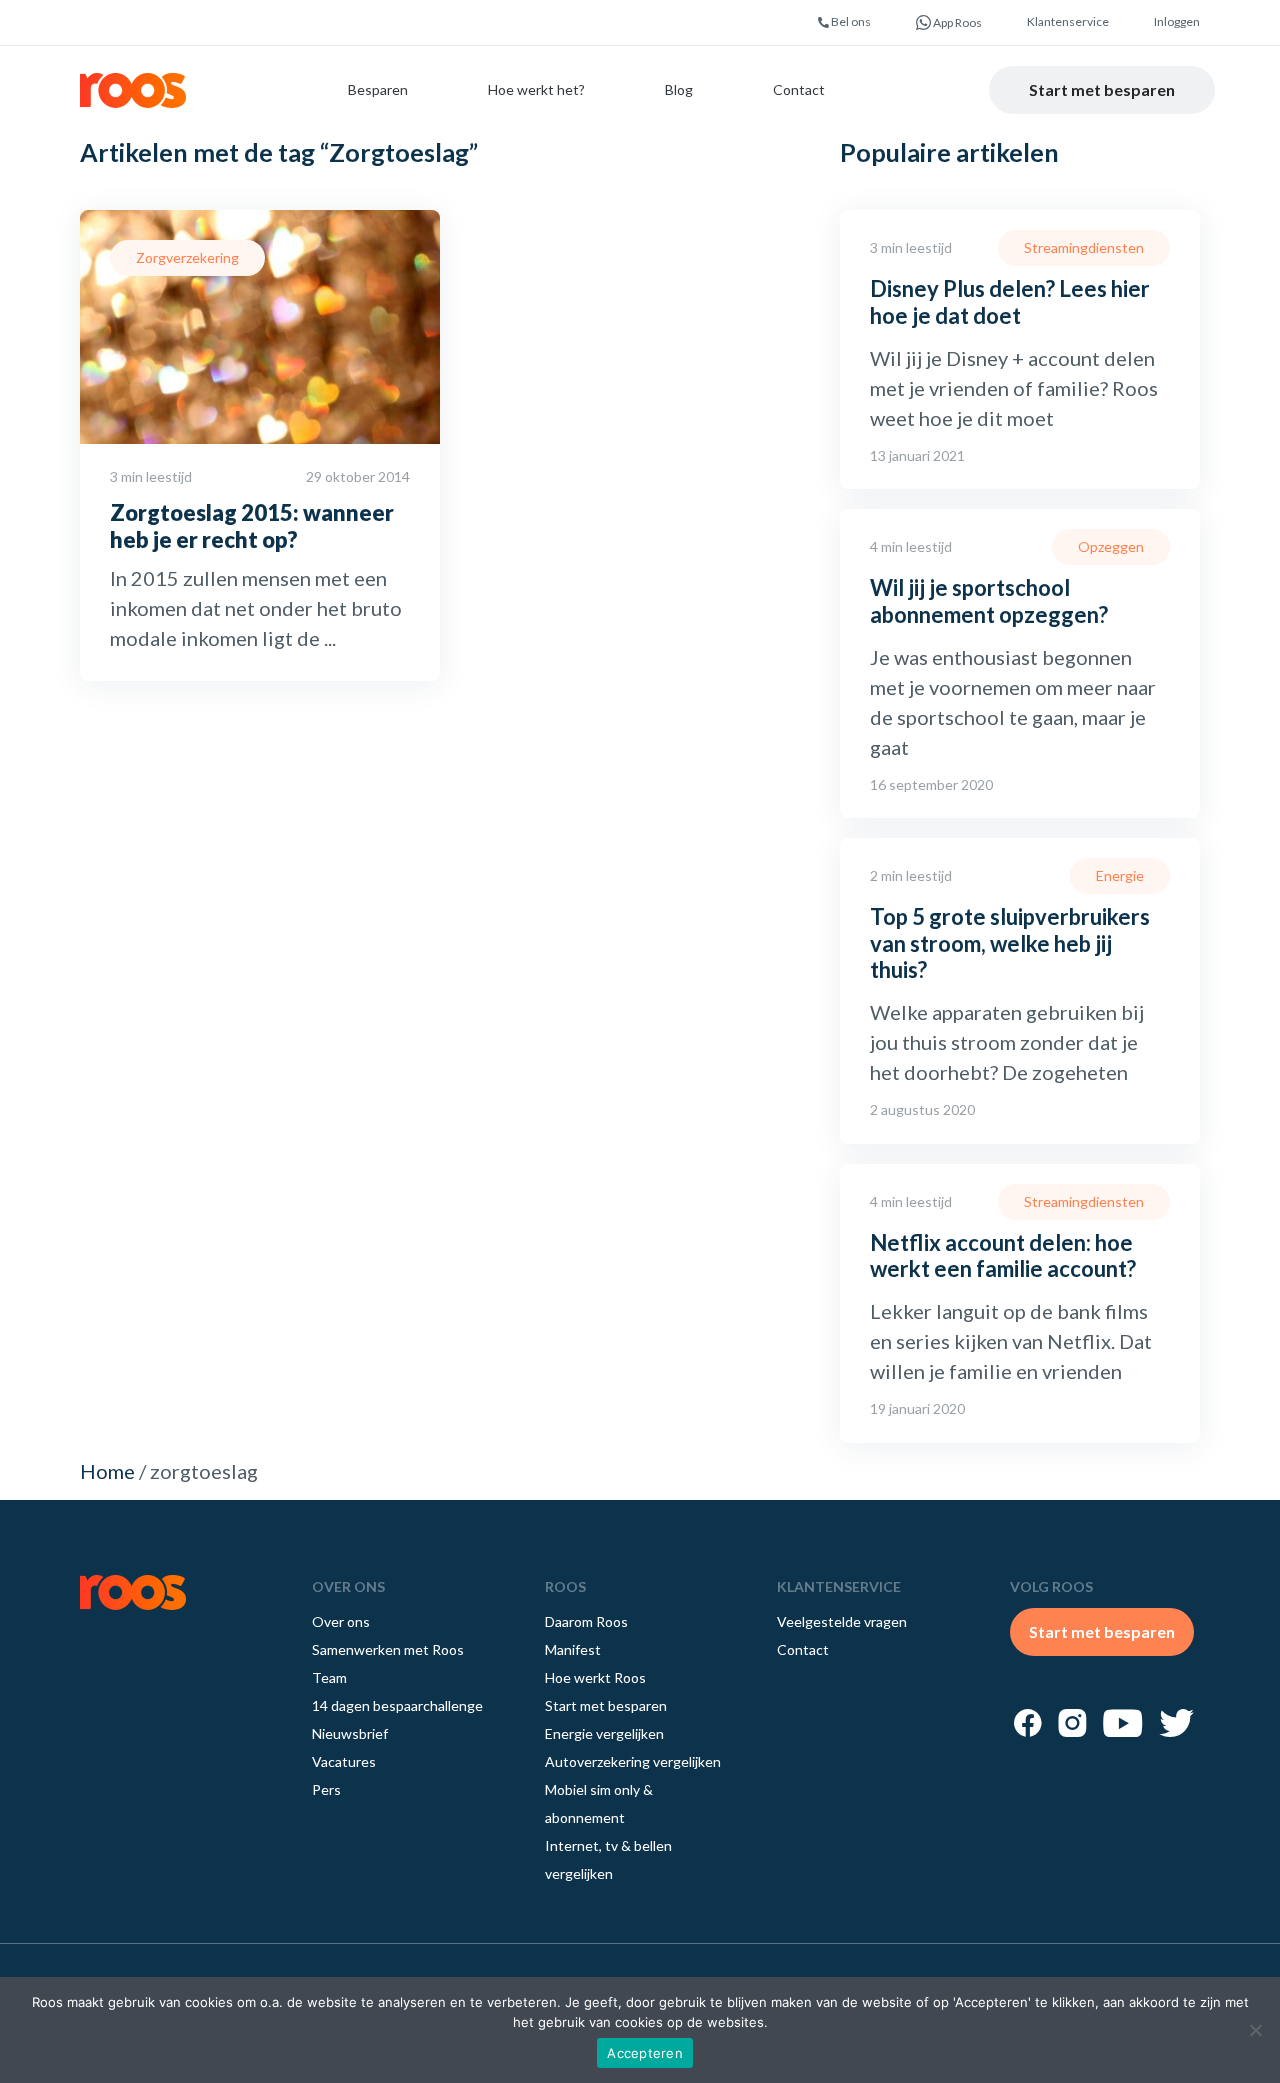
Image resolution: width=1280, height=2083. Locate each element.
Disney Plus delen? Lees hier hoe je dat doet (1010, 301)
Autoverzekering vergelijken (633, 1761)
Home (107, 1471)
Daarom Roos (586, 1621)
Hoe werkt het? (536, 89)
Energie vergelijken (604, 1733)
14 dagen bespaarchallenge (397, 1705)
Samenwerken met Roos (388, 1649)
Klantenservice (1068, 21)
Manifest (573, 1649)
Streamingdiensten (1084, 247)
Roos (133, 90)
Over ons (341, 1621)
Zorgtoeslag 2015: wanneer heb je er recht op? (252, 525)
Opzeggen (1111, 546)
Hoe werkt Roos (595, 1677)
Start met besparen (1102, 89)
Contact (799, 89)
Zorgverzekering (187, 257)
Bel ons (850, 21)
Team (329, 1677)
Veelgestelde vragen (842, 1621)
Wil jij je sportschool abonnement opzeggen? (989, 600)
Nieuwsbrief (350, 1733)
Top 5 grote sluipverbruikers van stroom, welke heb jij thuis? (1010, 943)
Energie (1120, 875)
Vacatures (344, 1761)
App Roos (956, 22)
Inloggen (1177, 21)
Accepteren (645, 2053)
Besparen (378, 89)
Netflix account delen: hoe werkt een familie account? (1003, 1255)
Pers (326, 1789)
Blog (679, 89)
